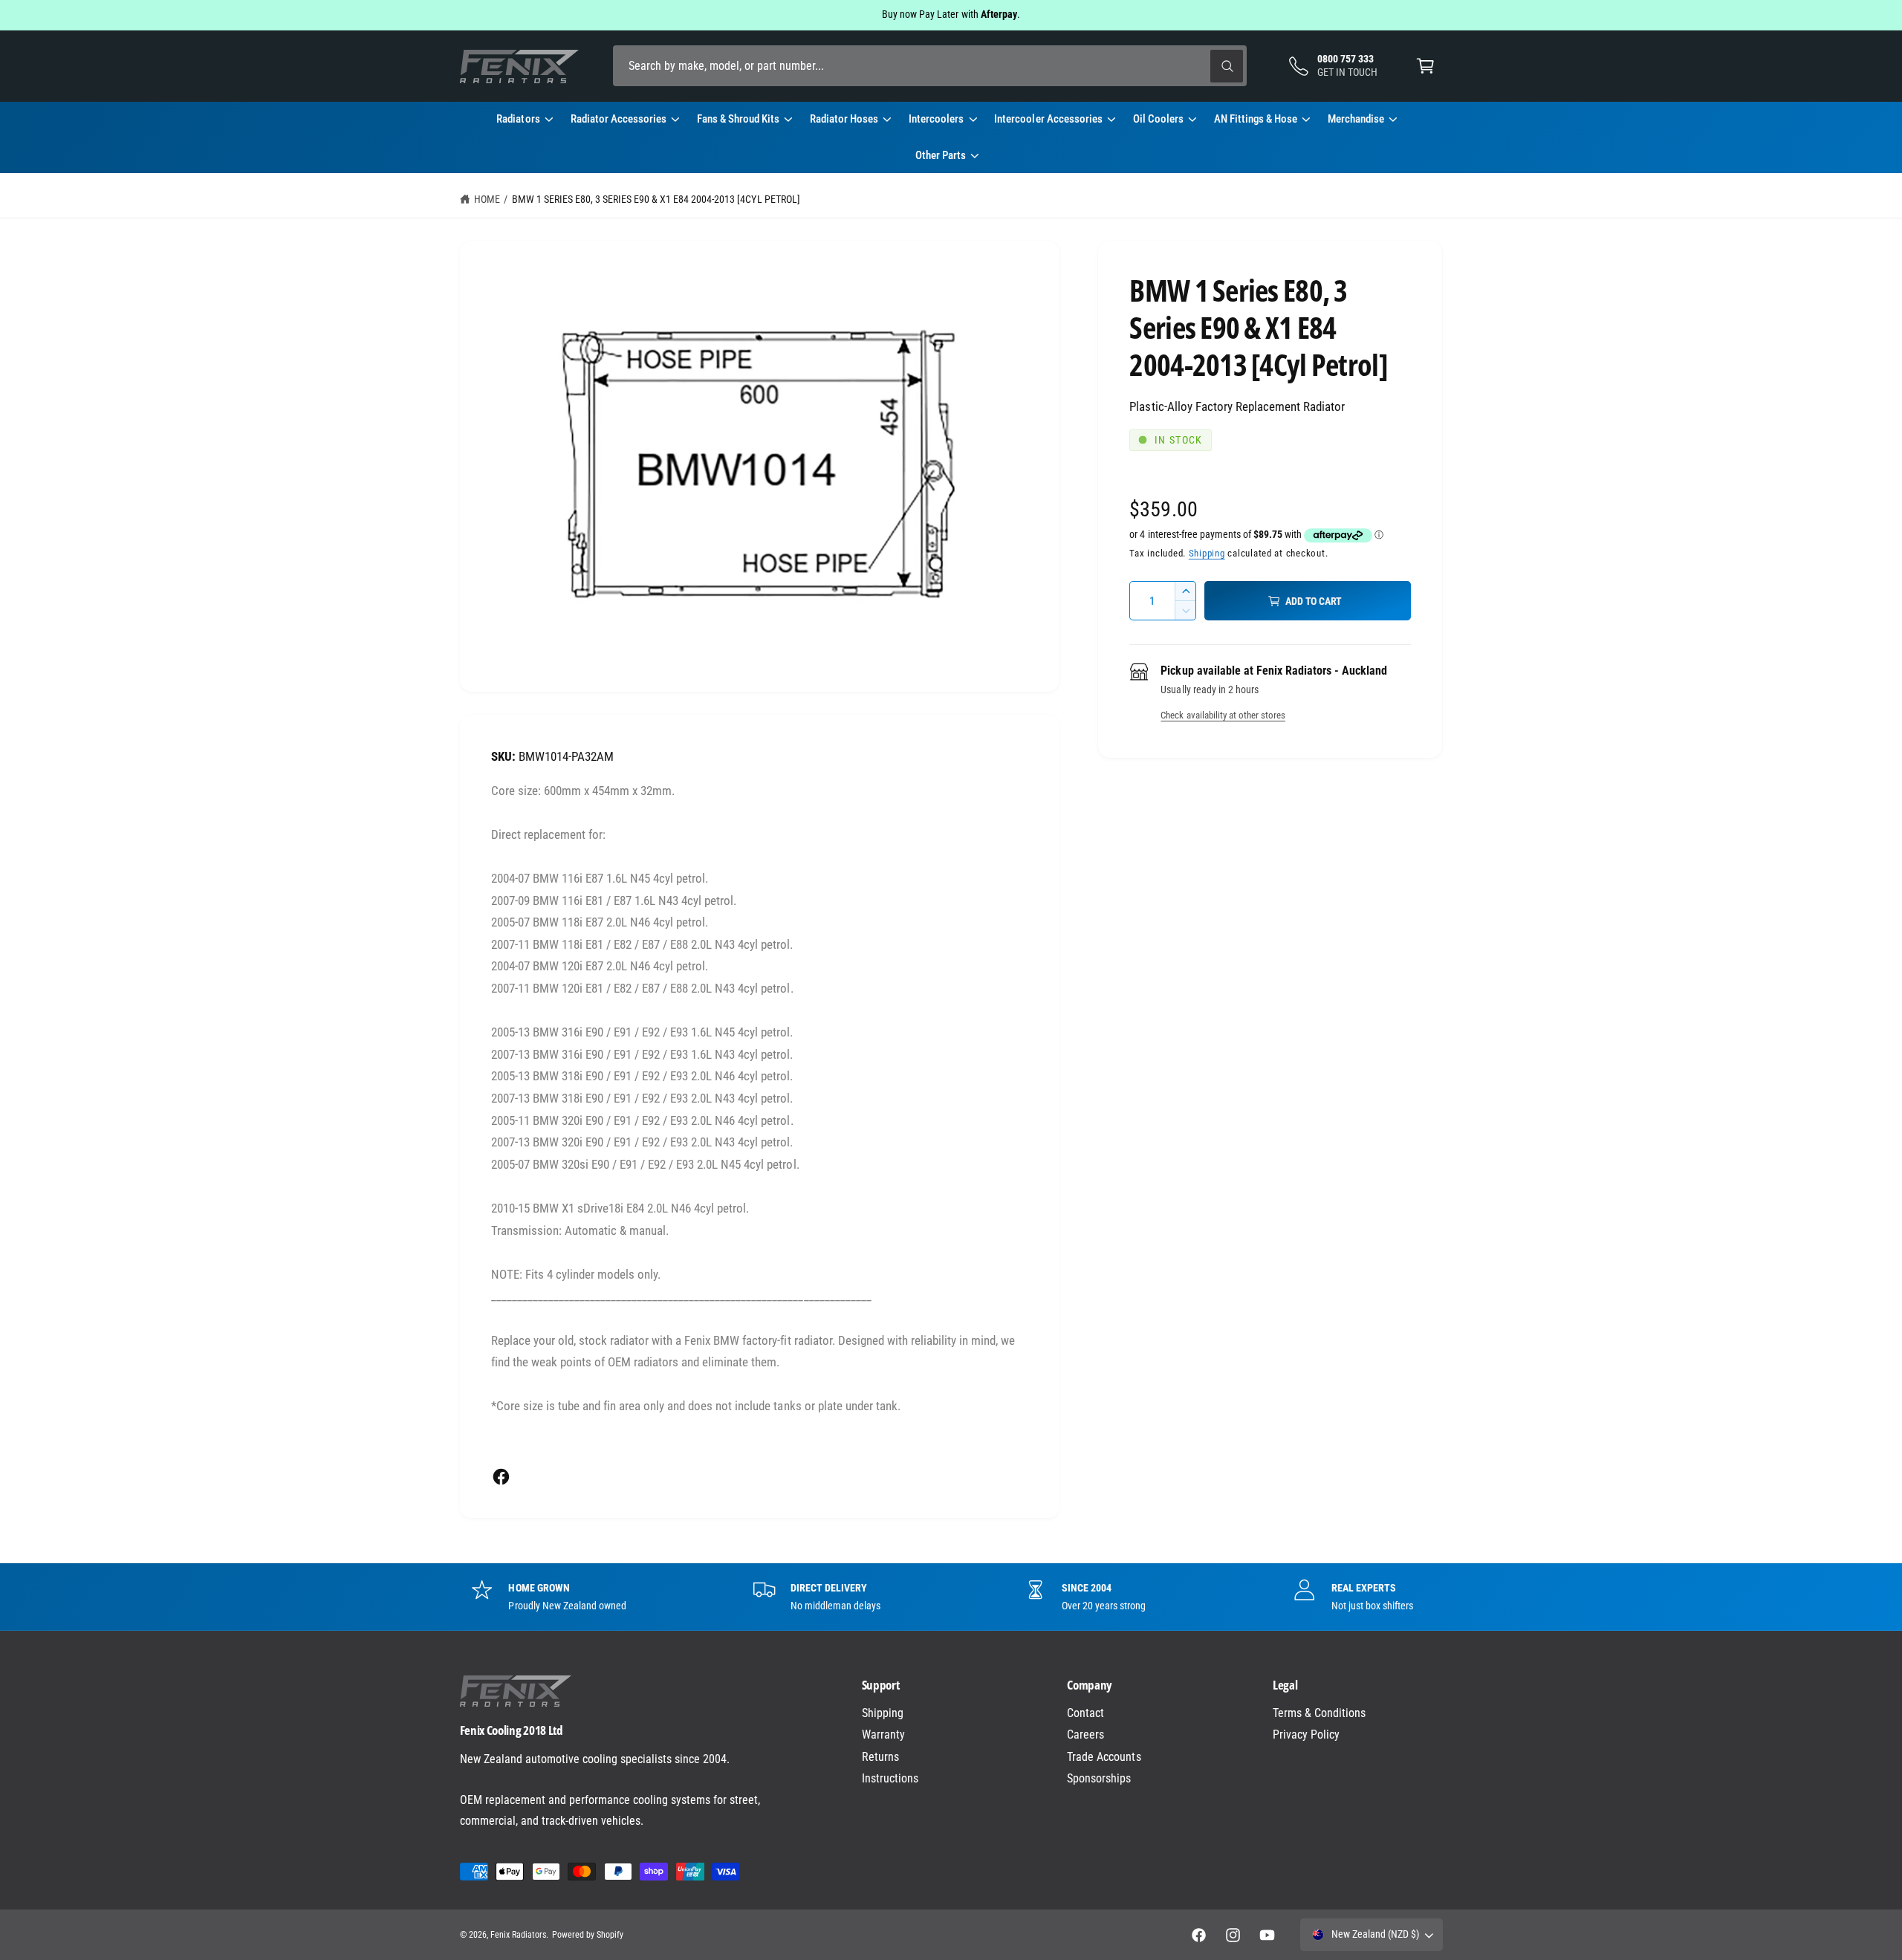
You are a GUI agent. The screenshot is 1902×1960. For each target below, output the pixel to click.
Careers (1085, 1735)
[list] (951, 1597)
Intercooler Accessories (1048, 119)
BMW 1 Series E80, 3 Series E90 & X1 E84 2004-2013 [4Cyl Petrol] (656, 199)
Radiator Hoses (844, 119)
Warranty (883, 1735)
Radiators (518, 119)
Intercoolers (936, 119)
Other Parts (941, 155)
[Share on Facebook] (501, 1477)
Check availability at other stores (1223, 715)
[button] (1425, 66)
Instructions (890, 1778)
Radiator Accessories (619, 119)
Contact (1085, 1713)
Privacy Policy (1306, 1735)
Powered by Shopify (588, 1935)
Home (487, 199)
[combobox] (930, 66)
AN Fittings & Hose (1256, 119)
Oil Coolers (1158, 119)
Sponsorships (1099, 1778)
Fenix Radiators (518, 1935)
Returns (880, 1757)
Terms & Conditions (1319, 1713)
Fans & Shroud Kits (738, 119)
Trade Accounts (1104, 1757)
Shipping (1207, 553)
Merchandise (1356, 119)
